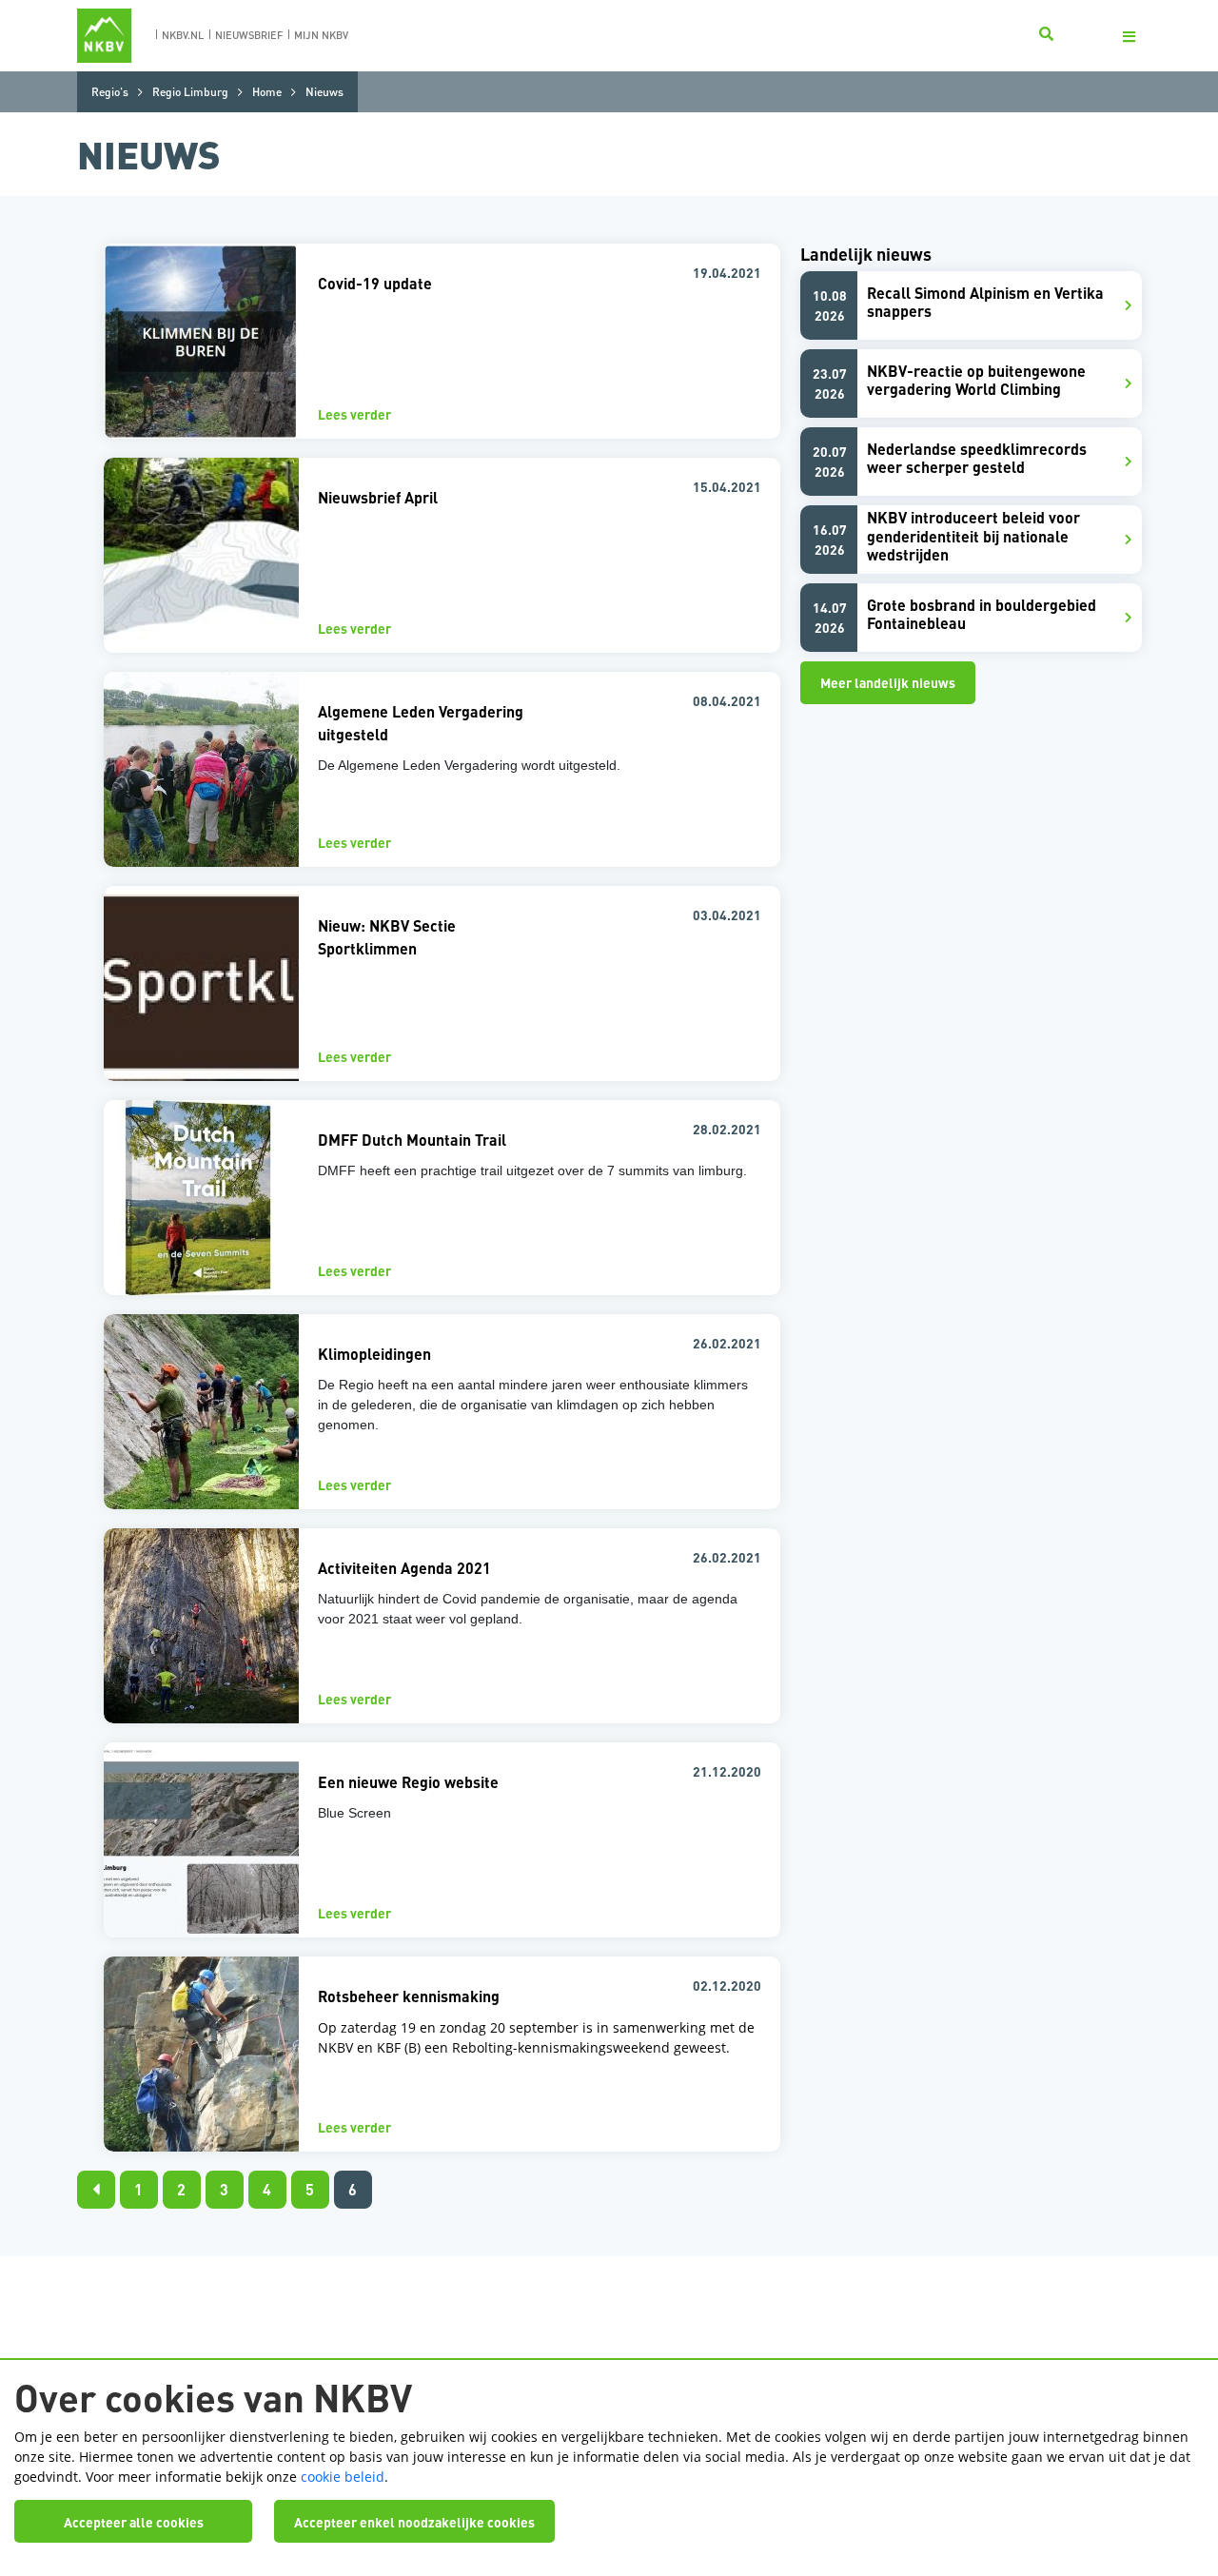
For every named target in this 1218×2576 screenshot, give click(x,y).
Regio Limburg (190, 92)
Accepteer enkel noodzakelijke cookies (414, 2522)
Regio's (110, 92)
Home (267, 92)
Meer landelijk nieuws (888, 682)
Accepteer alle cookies (134, 2522)
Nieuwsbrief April (378, 497)
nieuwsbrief (249, 35)
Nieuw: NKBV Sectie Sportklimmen (387, 937)
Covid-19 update (375, 283)
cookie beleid (343, 2477)
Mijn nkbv (321, 35)
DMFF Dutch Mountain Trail (412, 1140)
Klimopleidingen (374, 1354)
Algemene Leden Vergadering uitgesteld (421, 723)
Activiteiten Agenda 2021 (404, 1568)
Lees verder (354, 414)
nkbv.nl (183, 35)
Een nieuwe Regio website (408, 1782)
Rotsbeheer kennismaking (409, 1996)
